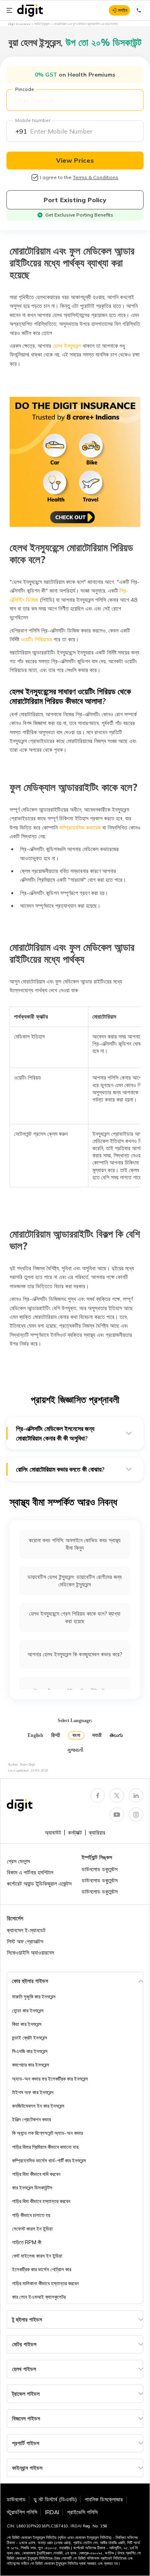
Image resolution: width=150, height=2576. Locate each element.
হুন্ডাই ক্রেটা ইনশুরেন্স (30, 2038)
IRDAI (52, 2512)
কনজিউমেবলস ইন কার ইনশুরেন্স (38, 2106)
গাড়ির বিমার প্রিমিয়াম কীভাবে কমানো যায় (45, 2147)
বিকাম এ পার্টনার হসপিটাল (30, 1872)
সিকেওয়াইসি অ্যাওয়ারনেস (30, 1953)
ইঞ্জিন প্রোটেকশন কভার (31, 2119)
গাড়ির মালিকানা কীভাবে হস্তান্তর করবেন (45, 2283)
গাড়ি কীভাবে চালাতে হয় (31, 2215)
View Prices (75, 160)
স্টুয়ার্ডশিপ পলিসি (22, 2512)
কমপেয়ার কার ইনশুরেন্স (31, 2065)
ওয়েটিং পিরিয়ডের (36, 639)
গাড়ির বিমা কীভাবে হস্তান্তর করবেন (41, 2201)
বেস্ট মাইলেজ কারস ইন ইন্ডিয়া (37, 2256)
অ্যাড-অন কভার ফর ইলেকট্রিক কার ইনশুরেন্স (50, 2079)
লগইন (123, 10)
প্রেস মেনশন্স (18, 1861)
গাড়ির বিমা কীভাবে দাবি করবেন (36, 2174)
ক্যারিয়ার (97, 1833)
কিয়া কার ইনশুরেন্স (27, 2024)
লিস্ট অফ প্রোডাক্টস (25, 1941)
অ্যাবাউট (53, 1833)
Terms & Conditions (96, 177)
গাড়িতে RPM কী (27, 2242)
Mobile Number (33, 120)
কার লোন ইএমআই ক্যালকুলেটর (39, 2297)
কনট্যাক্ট (75, 1833)
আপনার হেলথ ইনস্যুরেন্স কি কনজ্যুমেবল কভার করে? (75, 1654)
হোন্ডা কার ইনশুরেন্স (28, 2010)
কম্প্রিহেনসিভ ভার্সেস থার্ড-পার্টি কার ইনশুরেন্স (49, 2160)
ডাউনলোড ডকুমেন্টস (100, 1869)
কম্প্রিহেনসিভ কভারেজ (79, 828)
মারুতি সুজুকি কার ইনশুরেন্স (34, 1997)
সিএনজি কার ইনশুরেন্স (30, 2051)
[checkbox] (35, 177)
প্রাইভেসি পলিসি (82, 2512)
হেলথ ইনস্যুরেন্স (66, 346)
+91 (21, 131)
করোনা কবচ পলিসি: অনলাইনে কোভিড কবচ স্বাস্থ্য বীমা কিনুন (75, 1544)
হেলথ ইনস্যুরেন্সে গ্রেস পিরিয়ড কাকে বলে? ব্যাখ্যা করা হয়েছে (75, 1617)
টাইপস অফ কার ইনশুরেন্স (33, 2092)
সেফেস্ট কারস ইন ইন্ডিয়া (32, 2229)
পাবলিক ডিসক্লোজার (104, 2499)
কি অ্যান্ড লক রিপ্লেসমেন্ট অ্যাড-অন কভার (47, 2133)
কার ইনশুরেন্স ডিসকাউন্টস (32, 2188)
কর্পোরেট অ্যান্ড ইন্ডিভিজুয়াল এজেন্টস (39, 1884)
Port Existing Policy (75, 200)
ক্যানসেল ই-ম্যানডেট (26, 1930)
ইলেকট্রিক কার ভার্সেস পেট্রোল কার (42, 2269)
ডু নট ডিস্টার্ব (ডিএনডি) (55, 2499)
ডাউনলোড (16, 2499)
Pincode (25, 89)
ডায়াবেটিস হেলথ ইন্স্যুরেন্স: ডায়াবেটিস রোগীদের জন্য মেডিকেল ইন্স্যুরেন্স (75, 1581)
